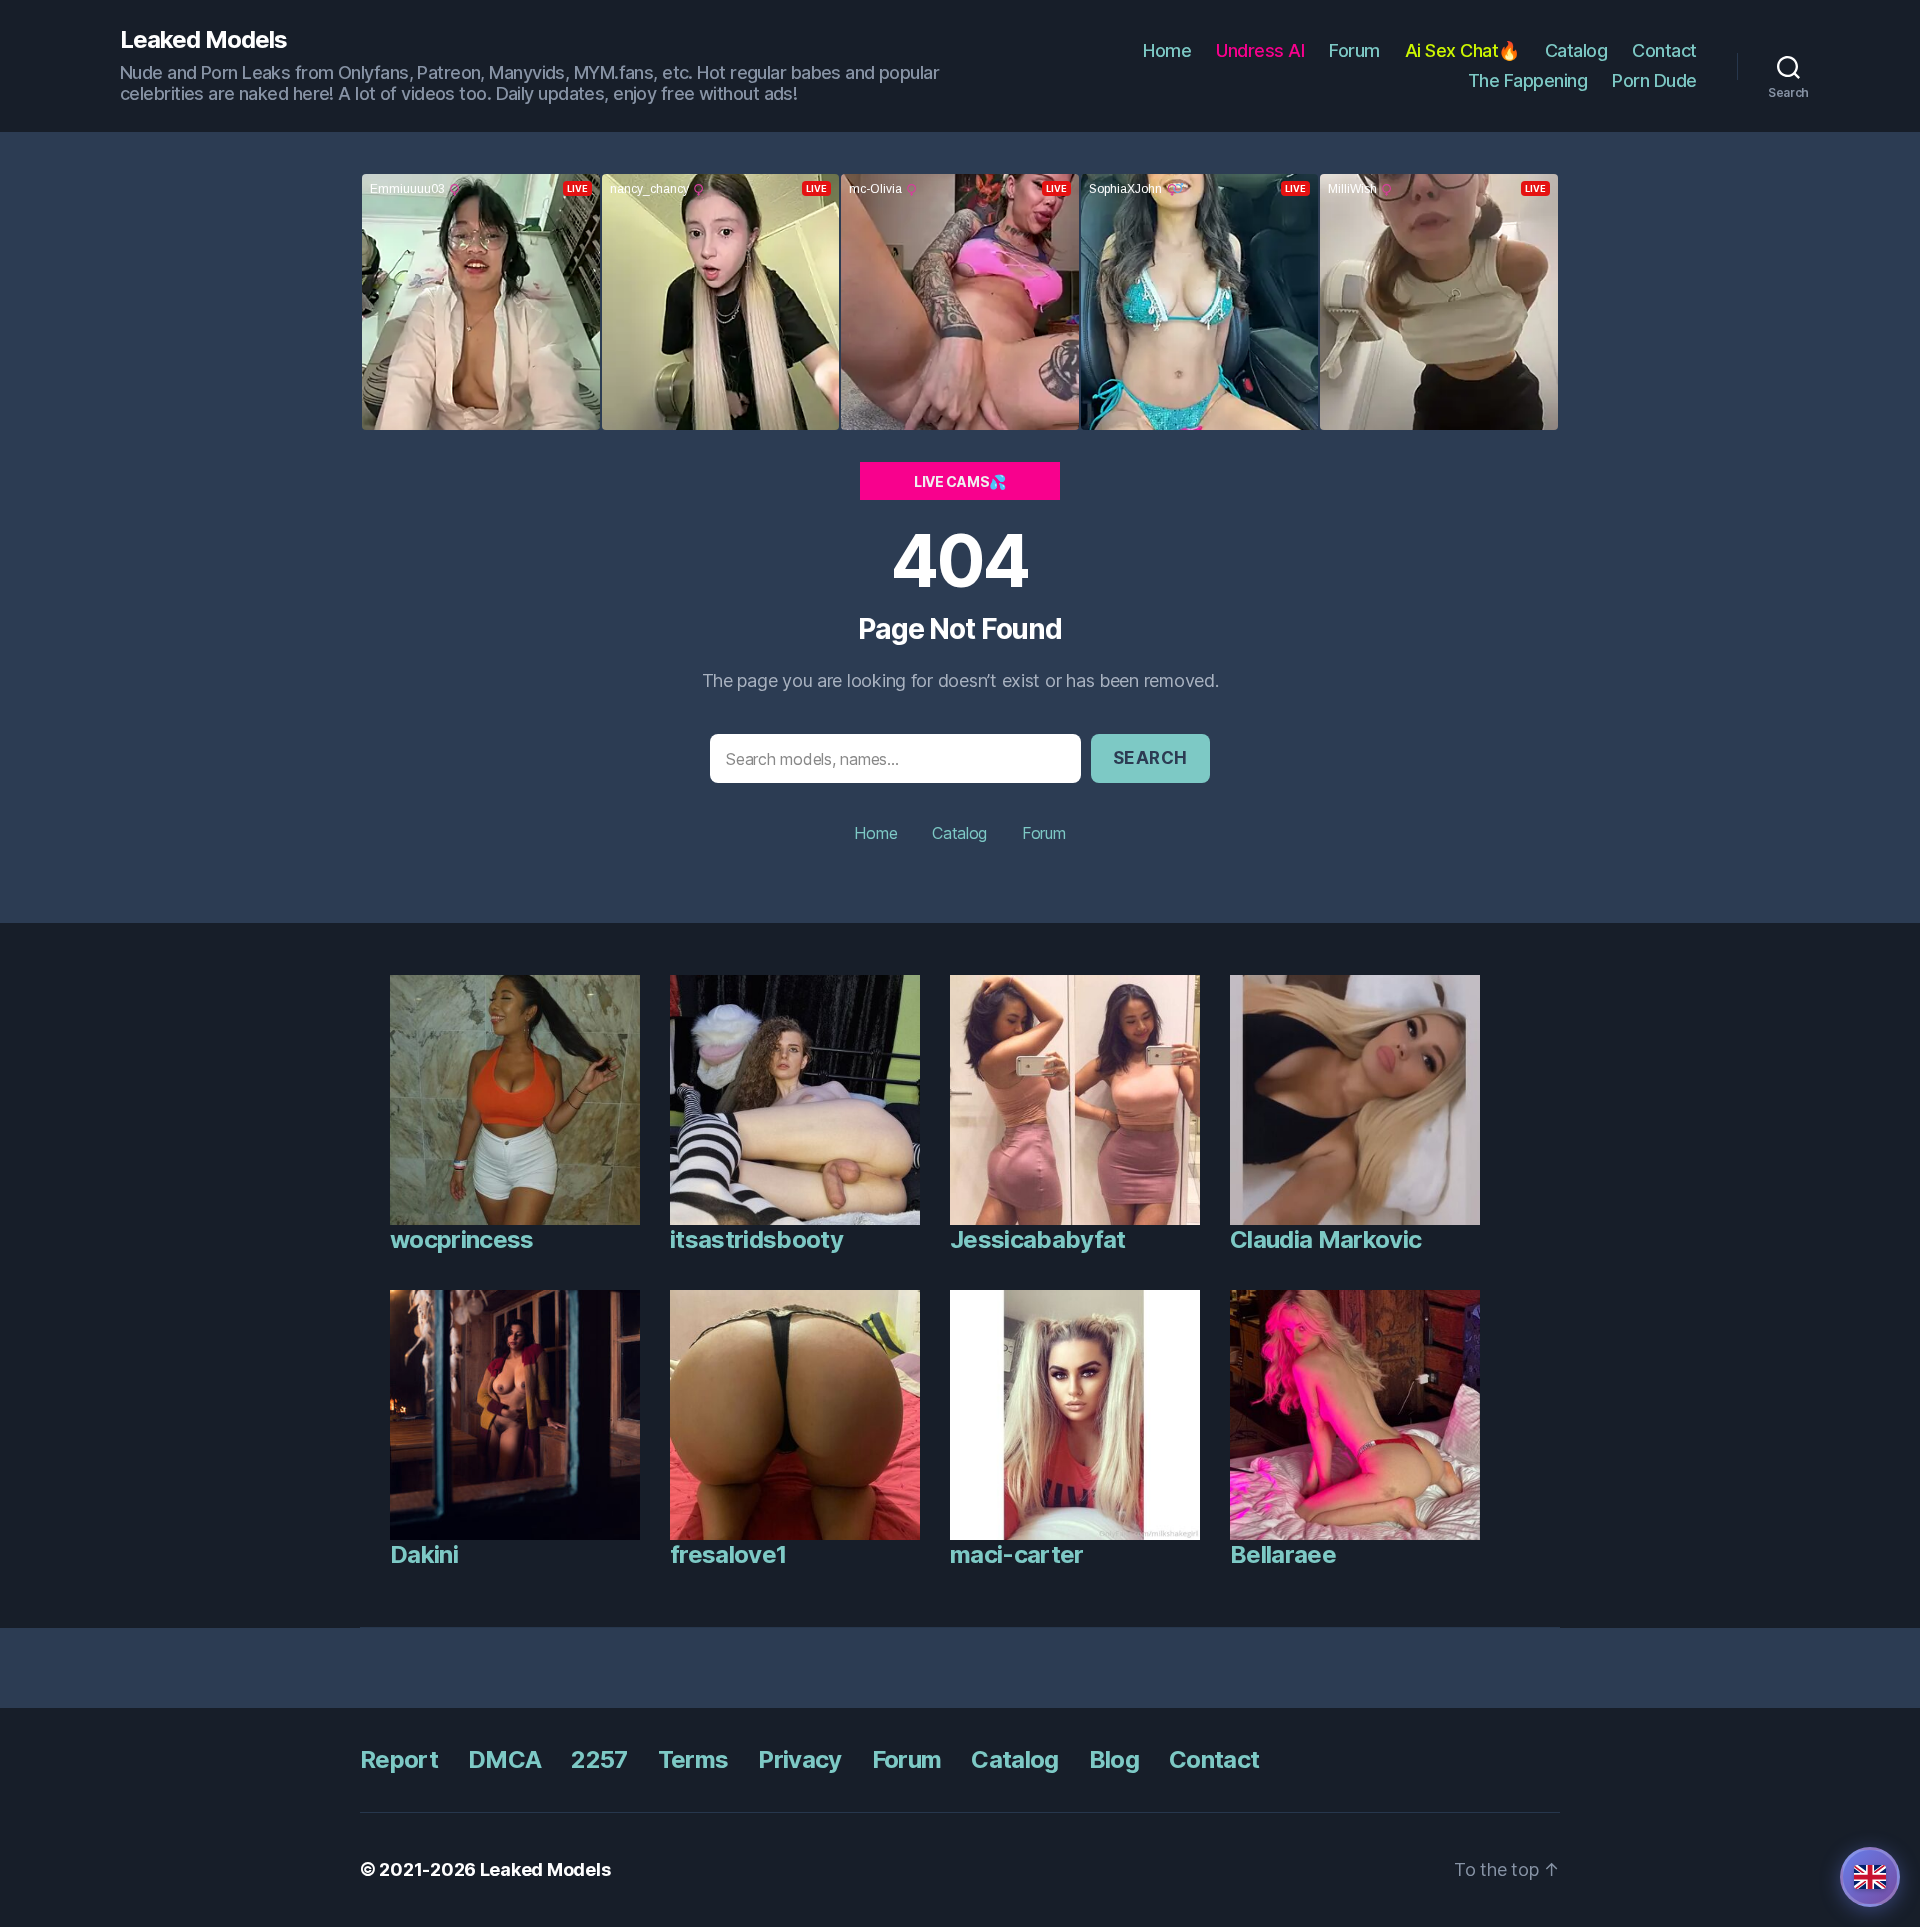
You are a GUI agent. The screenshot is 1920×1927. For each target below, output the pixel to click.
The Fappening (1528, 80)
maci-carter (1017, 1554)
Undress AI (1260, 50)
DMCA (504, 1759)
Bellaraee (1283, 1554)
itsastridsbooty (756, 1239)
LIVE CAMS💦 (960, 481)
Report (399, 1759)
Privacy (799, 1759)
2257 (599, 1759)
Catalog (1576, 50)
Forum (1354, 50)
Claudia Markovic (1325, 1239)
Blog (1114, 1759)
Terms (693, 1759)
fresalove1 (728, 1554)
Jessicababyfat (1038, 1239)
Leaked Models (203, 40)
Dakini (424, 1554)
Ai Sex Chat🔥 (1462, 50)
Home (1167, 50)
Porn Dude (1654, 80)
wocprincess (462, 1239)
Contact (1664, 50)
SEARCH (1150, 758)
